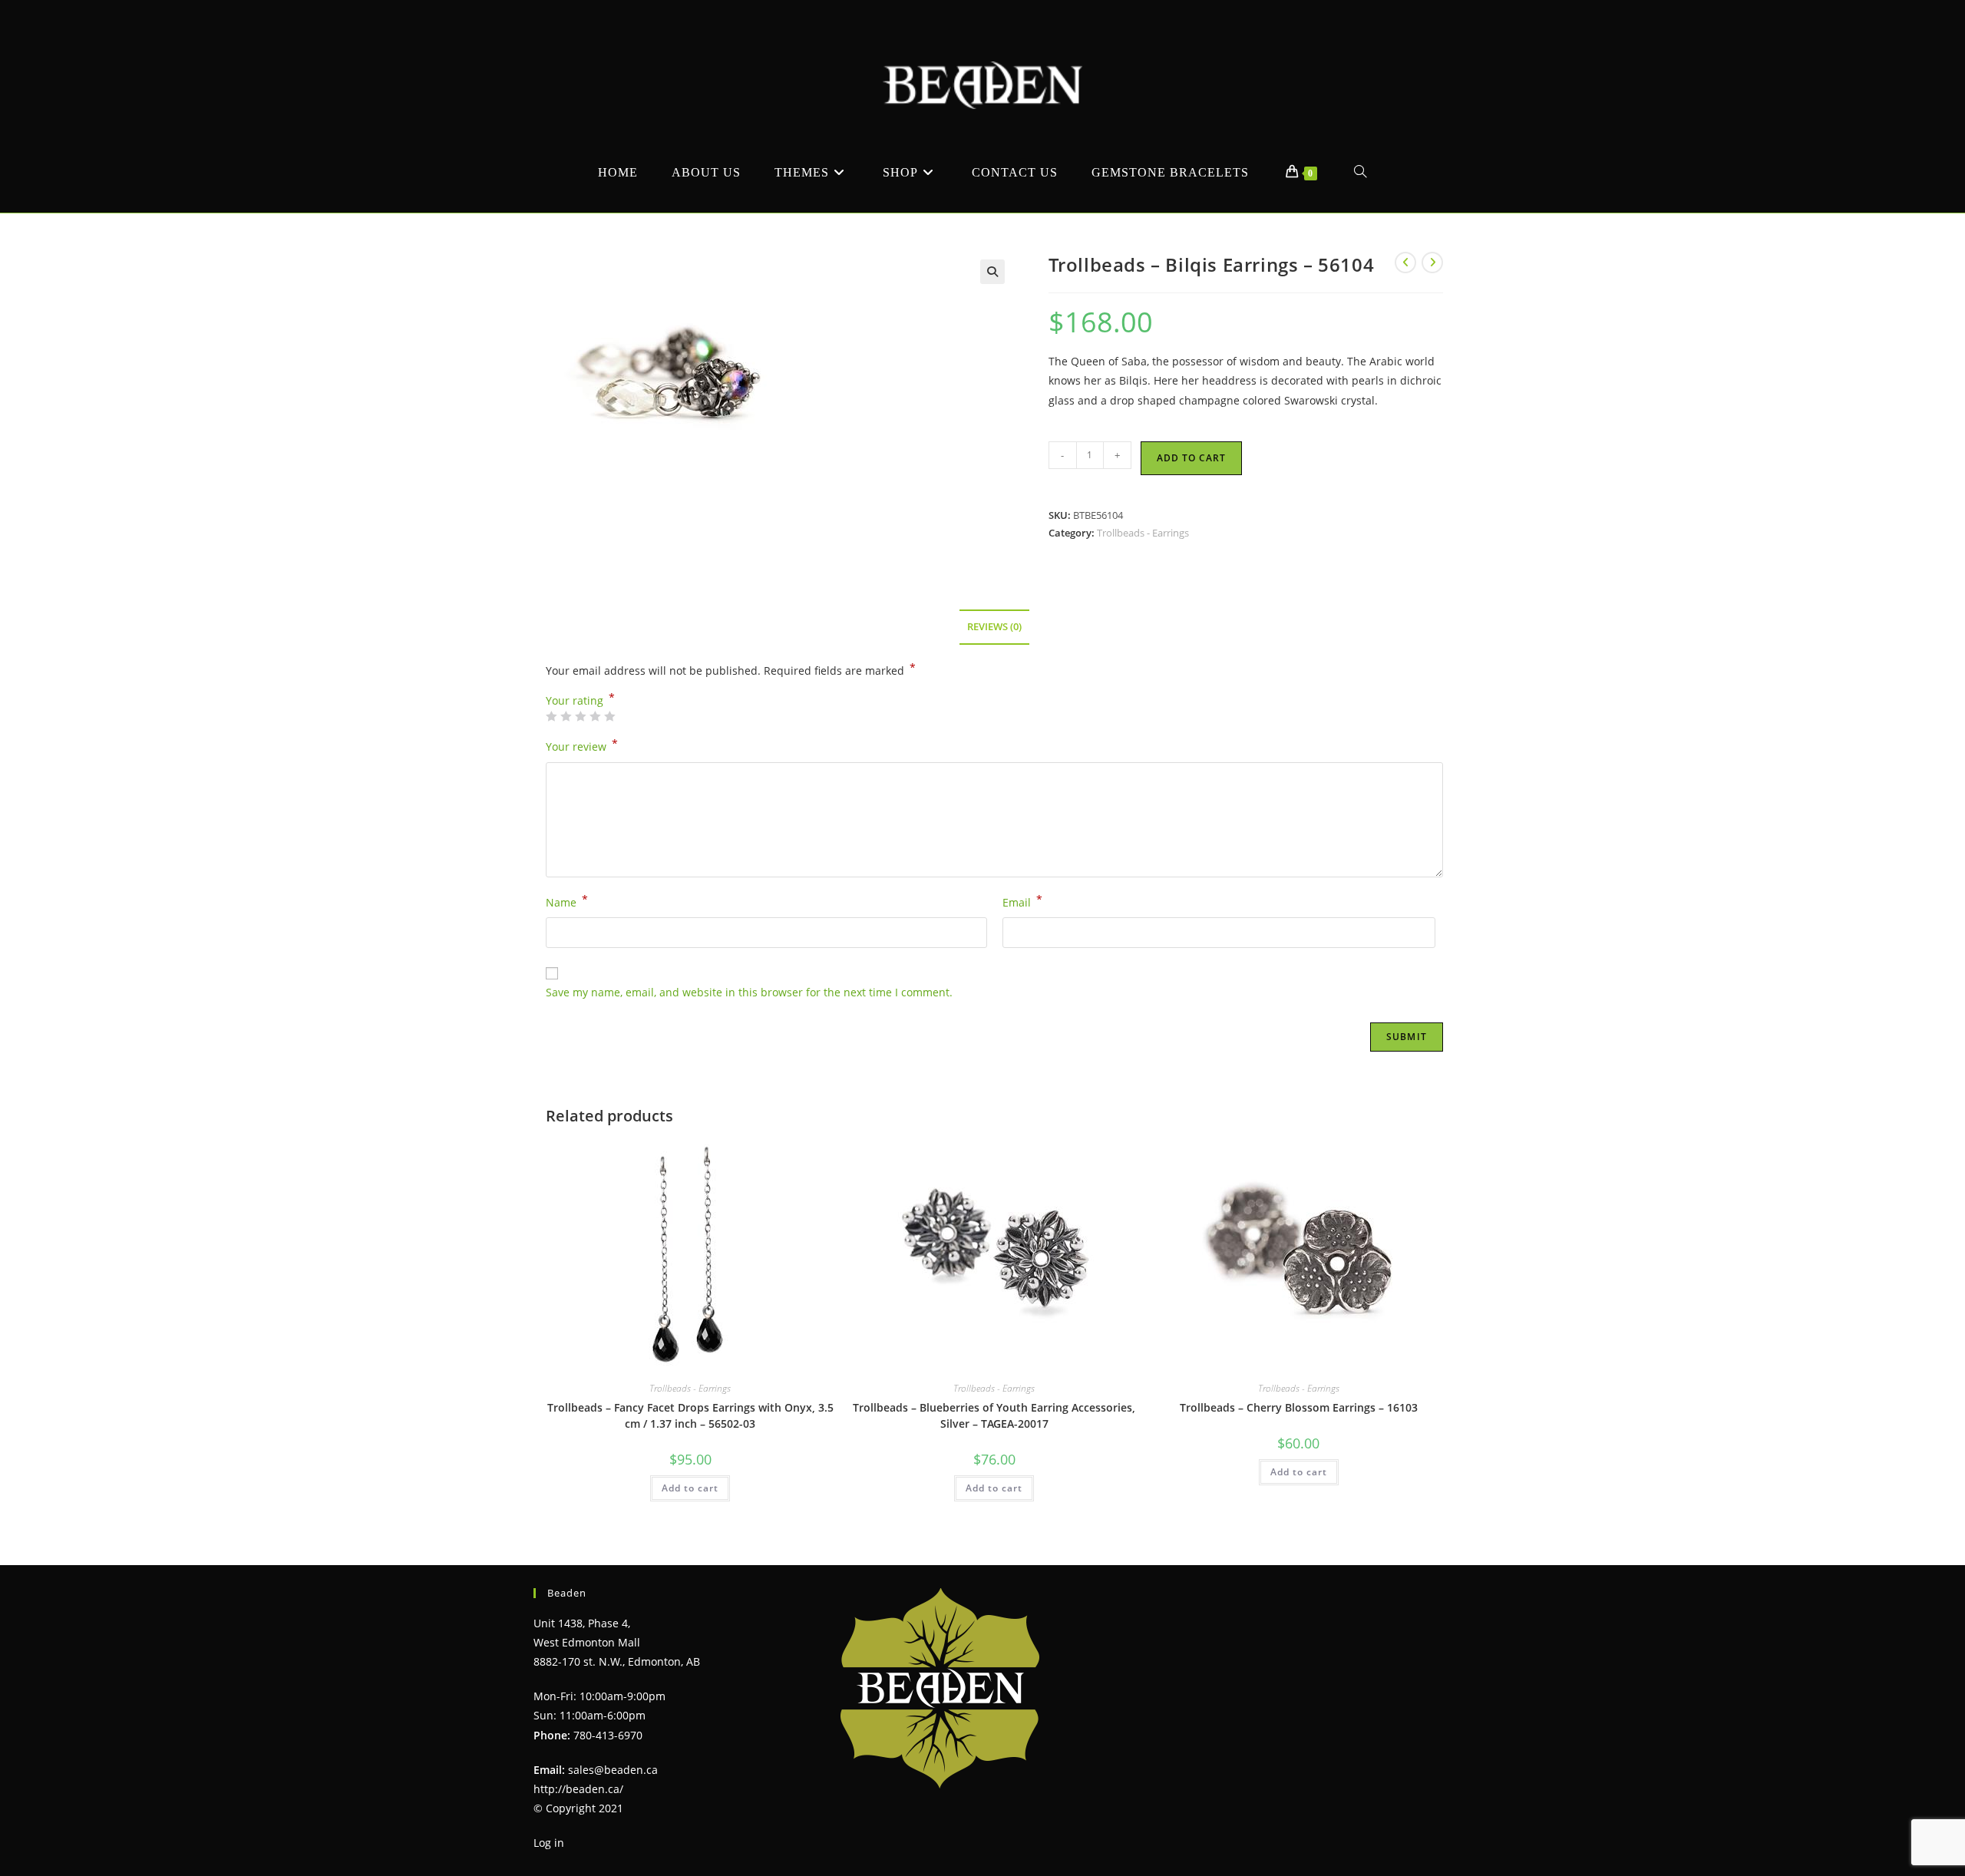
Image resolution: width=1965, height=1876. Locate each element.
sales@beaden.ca (613, 1770)
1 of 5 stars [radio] (551, 716)
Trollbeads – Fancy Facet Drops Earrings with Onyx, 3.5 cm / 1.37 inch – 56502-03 (690, 1415)
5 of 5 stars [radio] (609, 716)
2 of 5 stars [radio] (566, 716)
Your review (582, 745)
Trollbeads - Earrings (1143, 533)
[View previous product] (1405, 263)
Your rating (580, 701)
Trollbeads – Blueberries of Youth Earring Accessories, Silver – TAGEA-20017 (994, 1415)
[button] (992, 272)
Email (1022, 901)
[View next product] (1432, 263)
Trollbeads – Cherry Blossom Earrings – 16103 (1299, 1407)
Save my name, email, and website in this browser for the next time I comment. (749, 992)
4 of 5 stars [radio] (595, 716)
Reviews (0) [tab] (994, 627)
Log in (549, 1843)
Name (567, 901)
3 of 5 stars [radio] (580, 716)
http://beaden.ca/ (578, 1789)
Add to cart (1191, 458)
